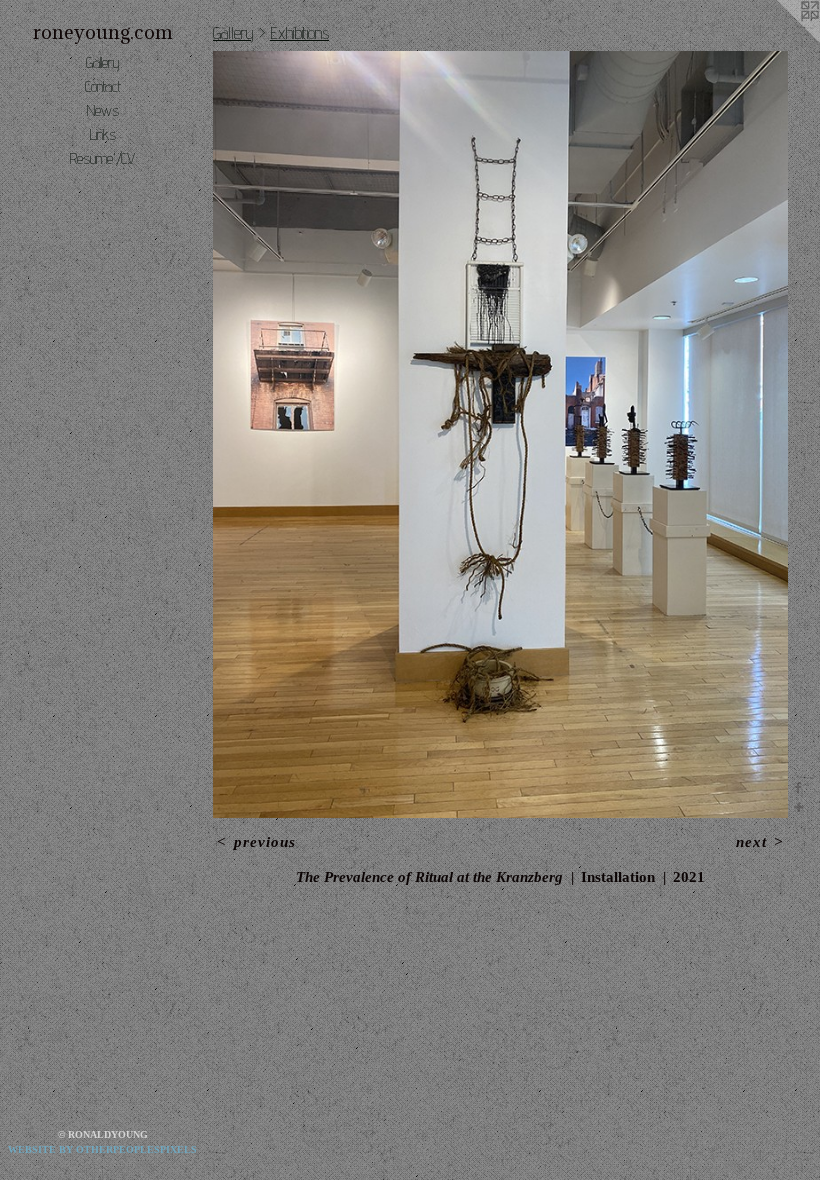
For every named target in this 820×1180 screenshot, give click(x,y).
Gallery (103, 62)
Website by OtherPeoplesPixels (102, 1149)
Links (103, 134)
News (103, 110)
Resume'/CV (102, 158)
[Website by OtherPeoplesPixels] (780, 40)
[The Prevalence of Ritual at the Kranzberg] (500, 434)
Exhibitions (299, 32)
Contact (103, 86)
